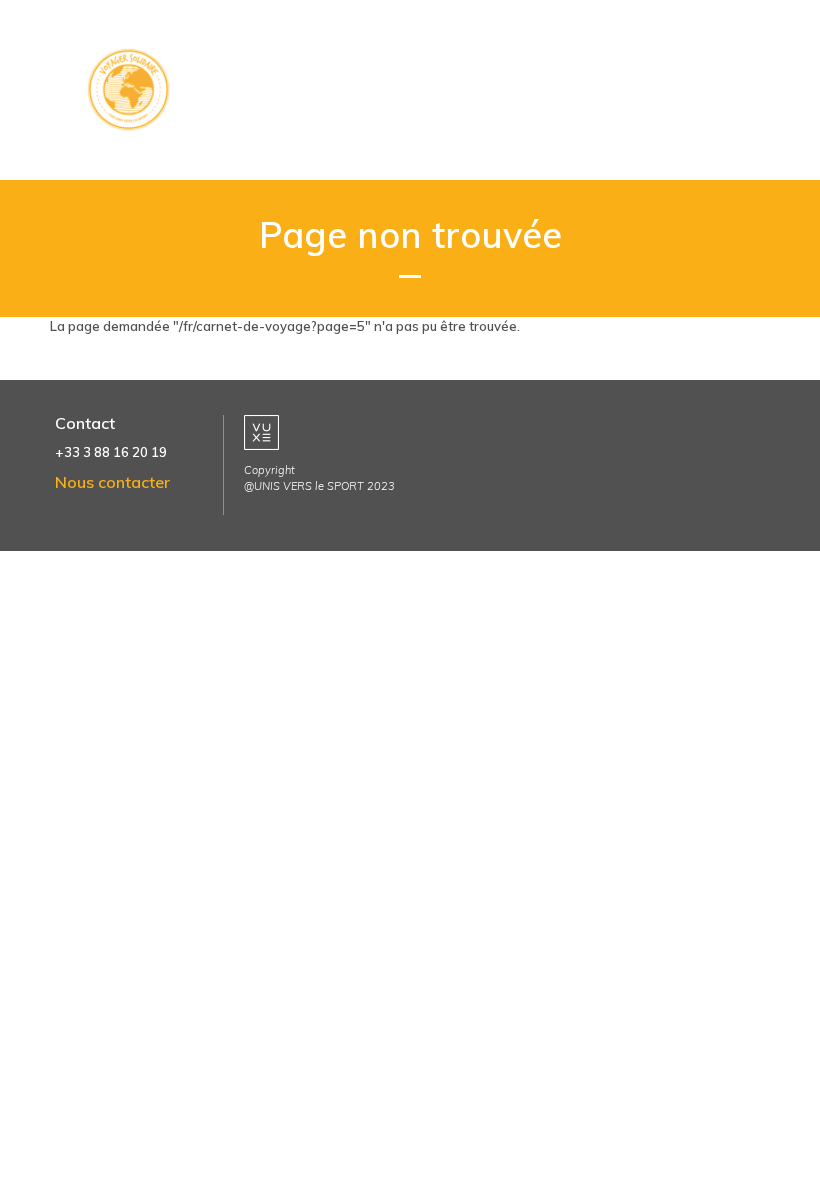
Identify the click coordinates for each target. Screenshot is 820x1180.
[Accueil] (135, 90)
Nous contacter (112, 482)
